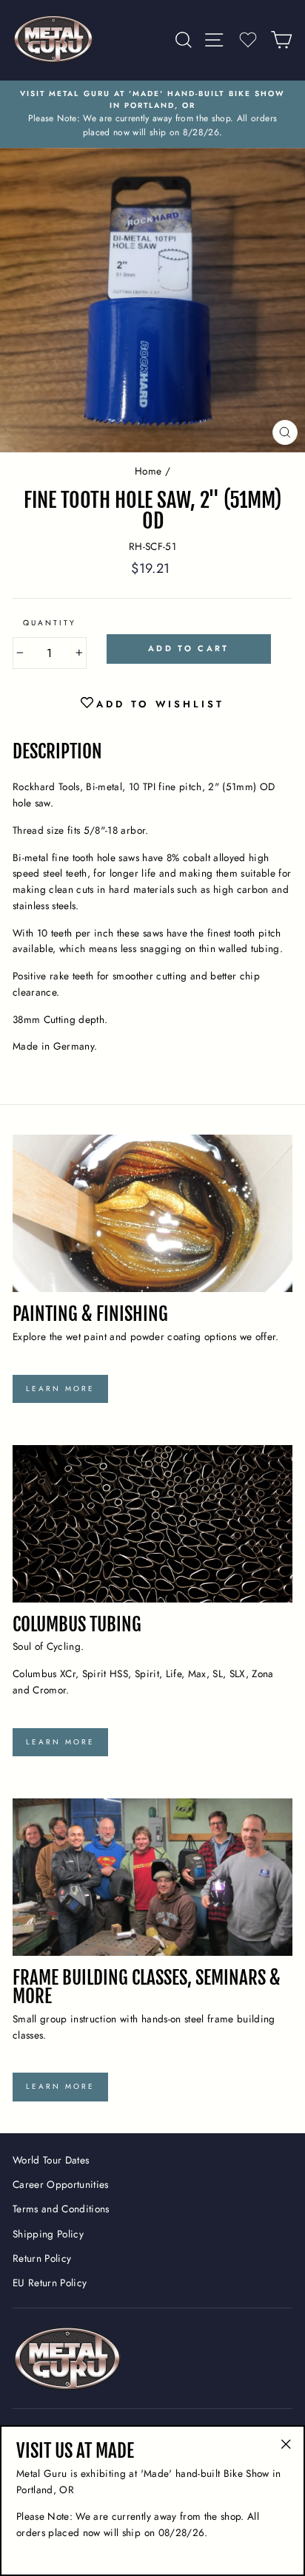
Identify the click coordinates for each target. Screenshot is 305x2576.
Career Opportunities (61, 2184)
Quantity (50, 623)
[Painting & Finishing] (152, 1213)
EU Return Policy (50, 2283)
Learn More (60, 1389)
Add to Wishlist (160, 704)
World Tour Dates (51, 2160)
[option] (152, 114)
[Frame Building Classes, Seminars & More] (152, 1877)
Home (148, 471)
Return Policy (42, 2258)
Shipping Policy (48, 2234)
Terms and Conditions (61, 2209)
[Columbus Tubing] (152, 1524)
